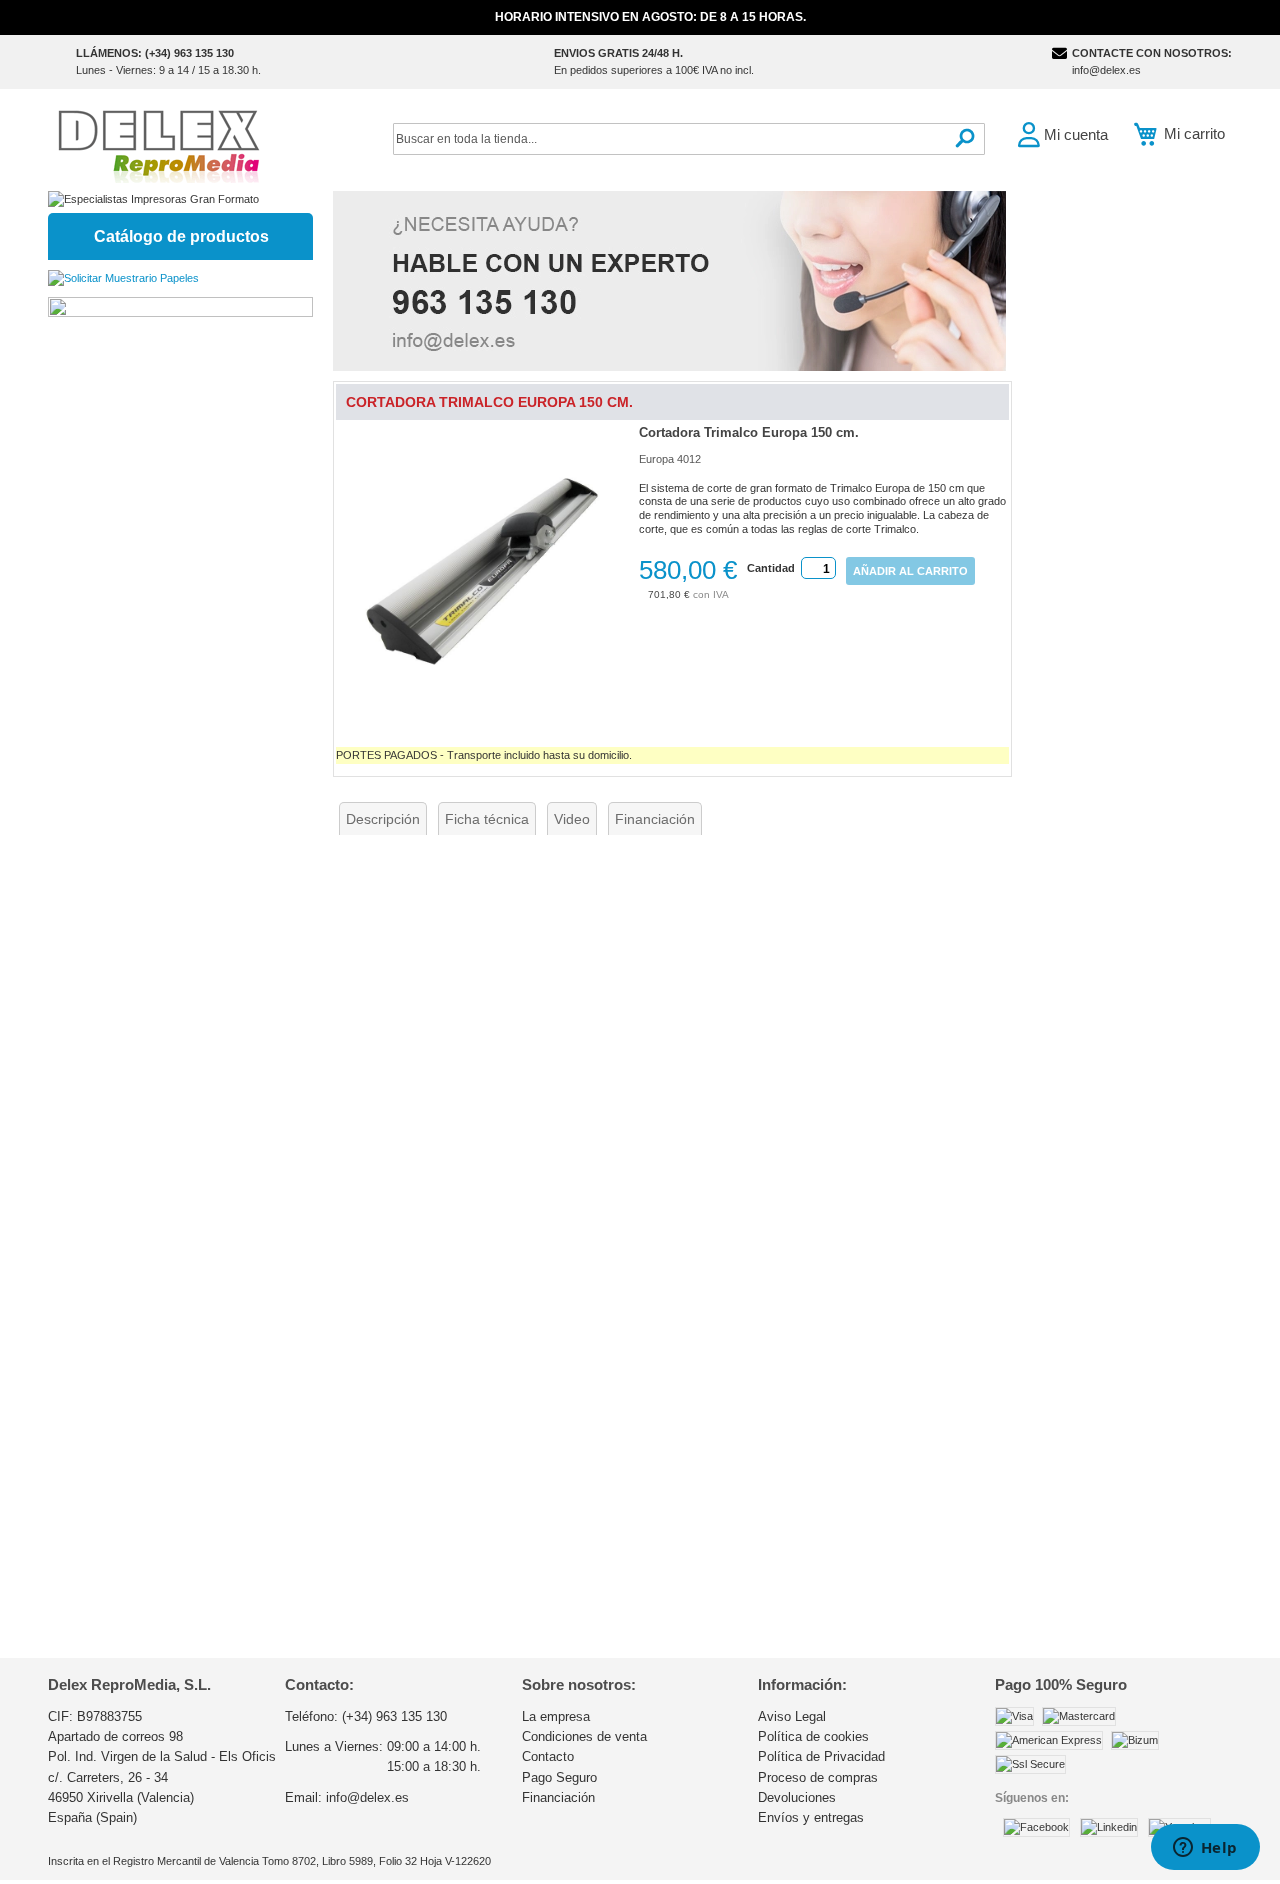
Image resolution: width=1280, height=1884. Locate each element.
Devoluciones (797, 1797)
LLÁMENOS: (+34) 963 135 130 (155, 53)
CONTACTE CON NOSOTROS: (1152, 53)
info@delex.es (1106, 70)
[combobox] (689, 139)
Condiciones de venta (584, 1736)
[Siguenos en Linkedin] (1109, 1827)
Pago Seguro (559, 1777)
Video (572, 819)
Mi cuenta (1076, 134)
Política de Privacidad (821, 1756)
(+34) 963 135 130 (394, 1716)
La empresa (556, 1716)
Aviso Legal (792, 1716)
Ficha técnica (487, 819)
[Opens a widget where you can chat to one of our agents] (1205, 1849)
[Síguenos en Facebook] (1036, 1827)
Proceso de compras (818, 1777)
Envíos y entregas (811, 1817)
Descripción (383, 819)
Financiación (655, 819)
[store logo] (158, 144)
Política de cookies (813, 1736)
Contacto (548, 1756)
